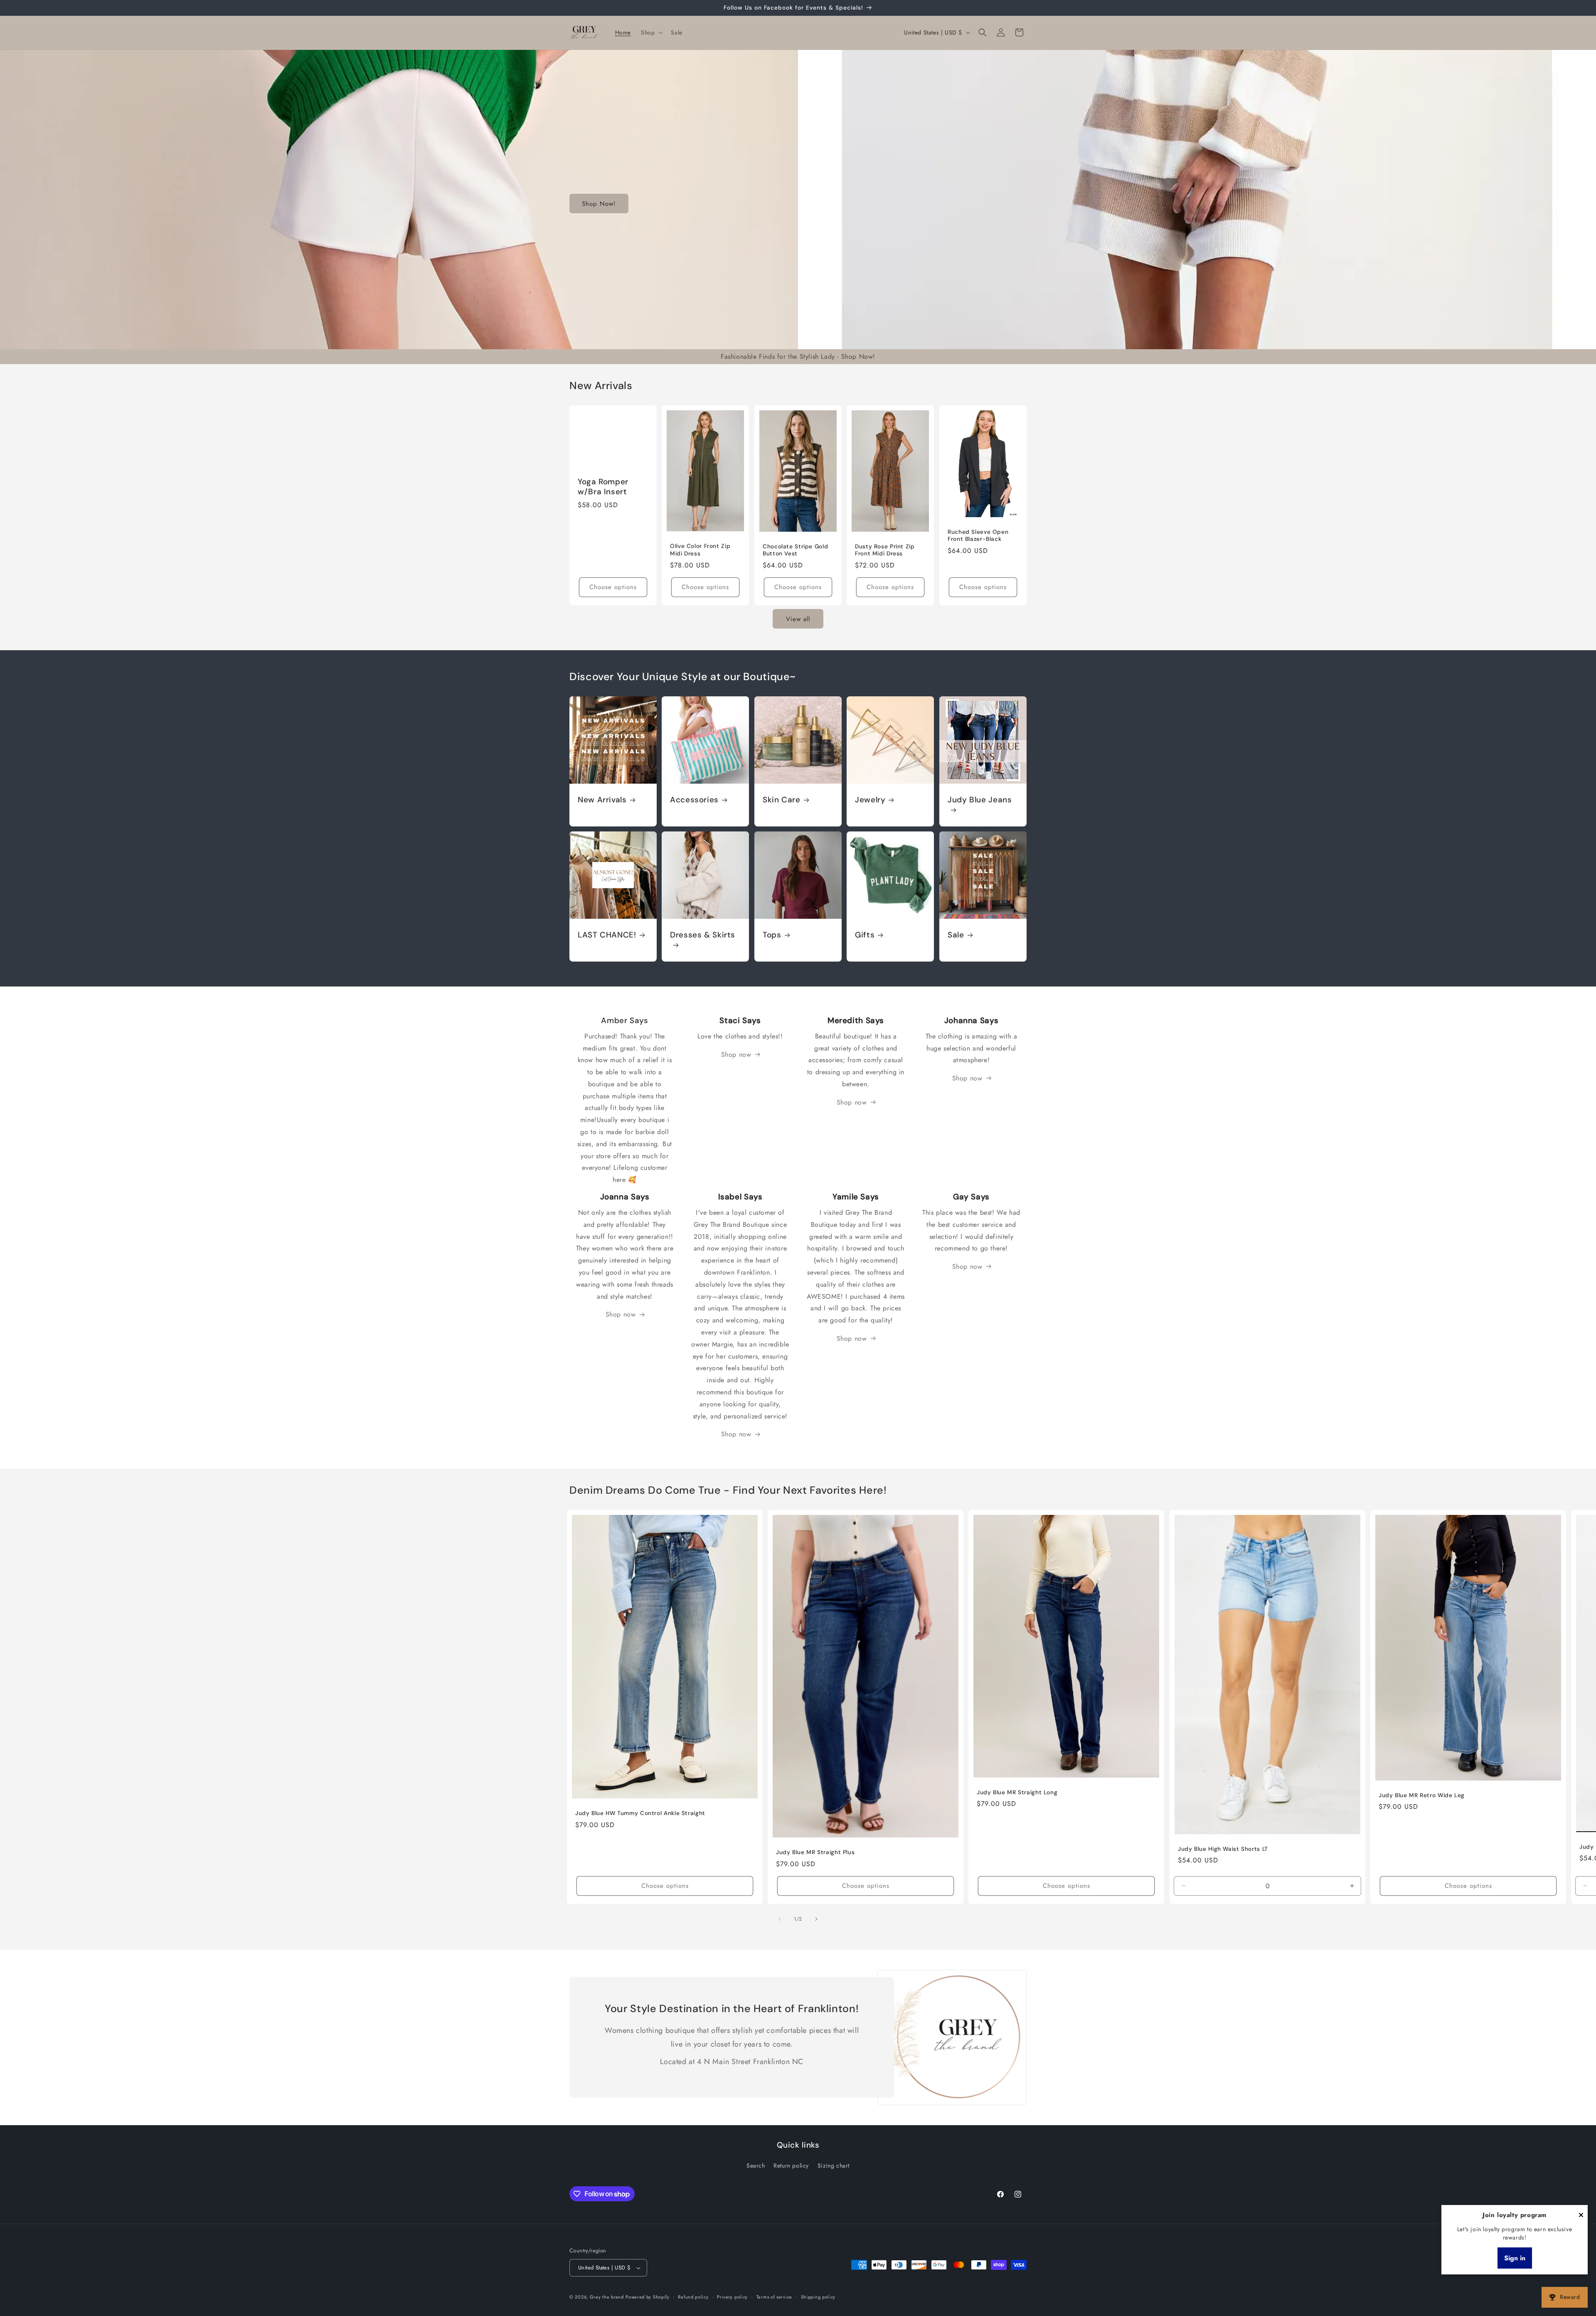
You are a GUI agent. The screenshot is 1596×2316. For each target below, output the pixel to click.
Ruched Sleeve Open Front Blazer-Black (978, 535)
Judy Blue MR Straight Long (1017, 1792)
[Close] (1581, 2216)
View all (798, 619)
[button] (651, 32)
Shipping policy (818, 2297)
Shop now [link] (736, 1054)
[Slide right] (816, 1919)
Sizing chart (834, 2166)
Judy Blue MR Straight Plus (815, 1852)
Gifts (865, 935)
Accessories (694, 800)
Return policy (791, 2166)
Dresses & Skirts (703, 935)
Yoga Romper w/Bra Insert (603, 487)
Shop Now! (599, 204)
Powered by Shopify (648, 2297)
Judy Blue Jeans (980, 800)
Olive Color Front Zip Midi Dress (700, 550)
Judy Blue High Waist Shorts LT (1223, 1849)
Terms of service (774, 2297)
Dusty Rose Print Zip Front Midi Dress (885, 550)
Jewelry (870, 800)
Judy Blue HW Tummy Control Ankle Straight (640, 1813)
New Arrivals (602, 800)
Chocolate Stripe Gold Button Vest (795, 550)
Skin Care (782, 800)
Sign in (1515, 2258)
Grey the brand (607, 2297)
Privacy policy (732, 2297)
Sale (956, 935)
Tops (772, 935)
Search (756, 2166)
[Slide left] (780, 1919)
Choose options (613, 587)
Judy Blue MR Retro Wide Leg (1422, 1795)
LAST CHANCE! (607, 935)
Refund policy (693, 2297)
